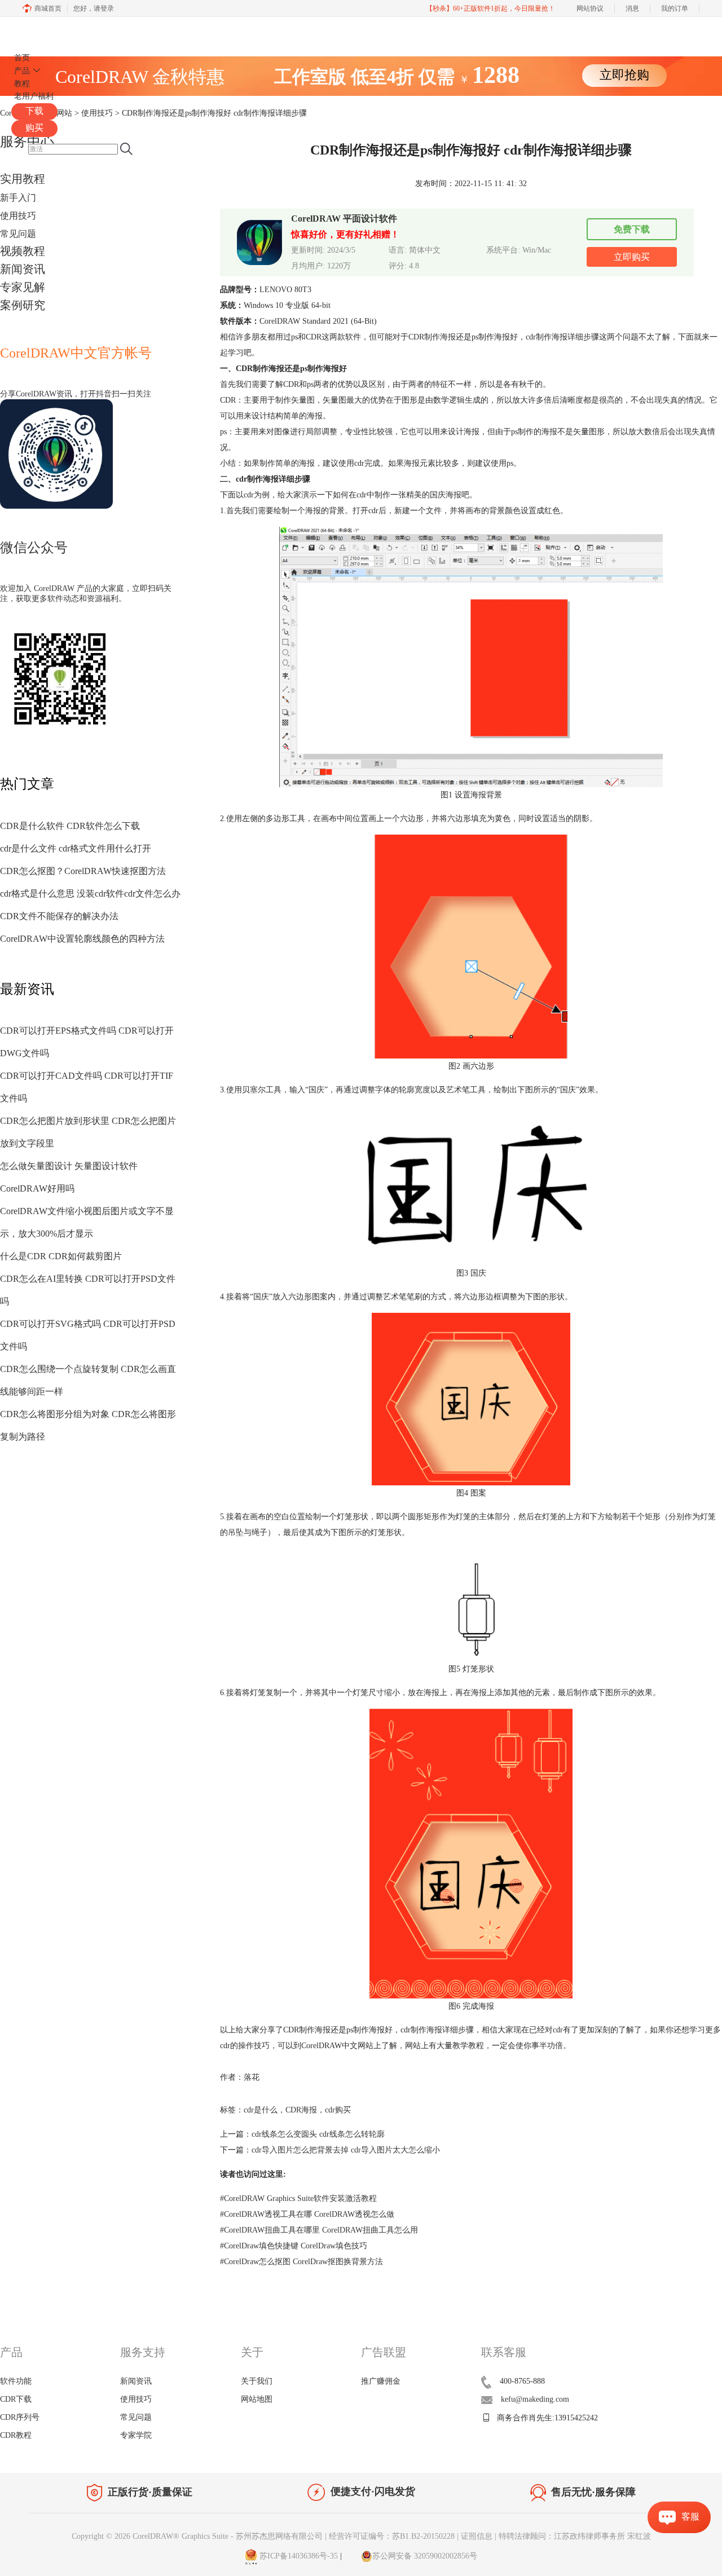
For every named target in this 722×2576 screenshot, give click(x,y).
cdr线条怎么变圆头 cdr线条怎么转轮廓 (318, 2134)
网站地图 (257, 2399)
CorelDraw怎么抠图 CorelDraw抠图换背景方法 (301, 2262)
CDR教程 (16, 2435)
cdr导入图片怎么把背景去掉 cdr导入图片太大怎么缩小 (346, 2150)
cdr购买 (338, 2110)
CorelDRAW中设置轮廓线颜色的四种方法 (82, 939)
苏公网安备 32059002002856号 (425, 2556)
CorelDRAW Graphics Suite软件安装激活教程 (298, 2198)
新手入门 (18, 198)
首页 (22, 58)
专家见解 (23, 287)
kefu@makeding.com (535, 2399)
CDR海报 (301, 2110)
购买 (34, 128)
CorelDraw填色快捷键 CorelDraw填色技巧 (294, 2246)
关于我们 (257, 2381)
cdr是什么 (261, 2110)
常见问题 (18, 234)
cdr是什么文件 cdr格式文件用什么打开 (76, 848)
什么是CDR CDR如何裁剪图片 (61, 1256)
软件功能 (16, 2381)
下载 (34, 111)
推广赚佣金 (381, 2381)
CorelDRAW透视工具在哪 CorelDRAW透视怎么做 (307, 2214)
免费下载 (632, 229)
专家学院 (136, 2435)
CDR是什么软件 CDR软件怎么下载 (70, 826)
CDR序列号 (20, 2417)
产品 (22, 71)
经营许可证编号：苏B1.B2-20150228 (392, 2536)
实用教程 (23, 179)
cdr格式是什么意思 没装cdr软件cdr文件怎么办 (90, 894)
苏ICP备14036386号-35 (298, 2556)
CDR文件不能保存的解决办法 (59, 916)
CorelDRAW (44, 30)
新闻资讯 (23, 269)
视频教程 (23, 251)
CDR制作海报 (432, 337)
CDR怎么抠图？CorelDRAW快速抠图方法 (83, 871)
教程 (22, 84)
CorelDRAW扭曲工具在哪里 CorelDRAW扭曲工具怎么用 (319, 2230)
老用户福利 (34, 96)
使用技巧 (18, 216)
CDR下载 (16, 2399)
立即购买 (632, 257)
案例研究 (23, 305)
